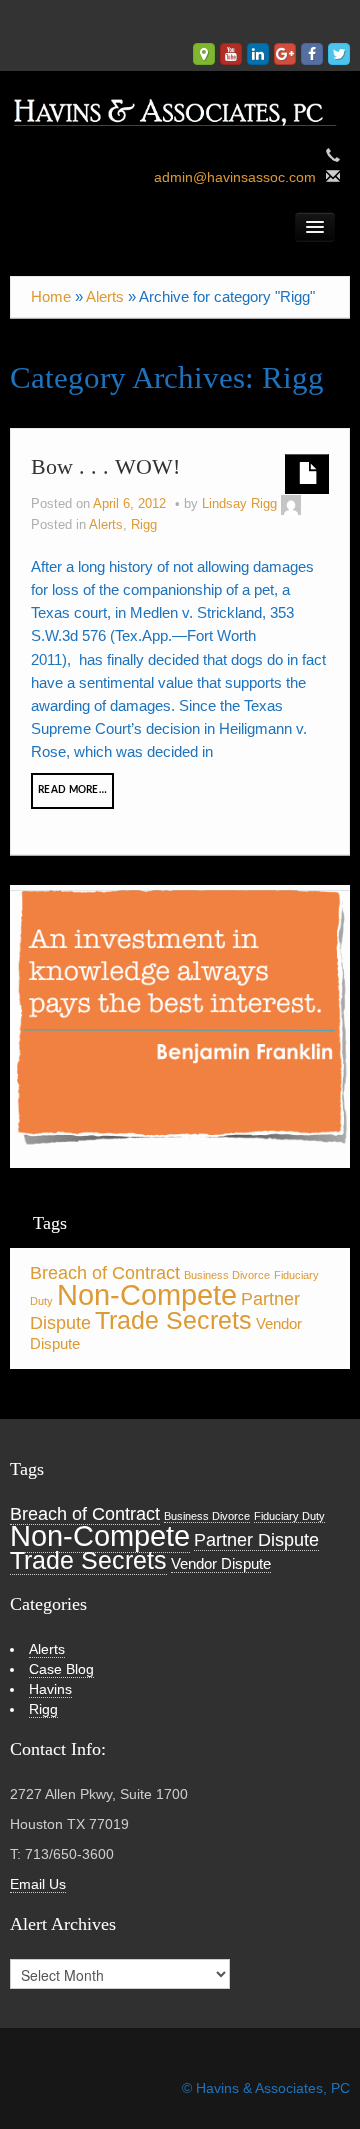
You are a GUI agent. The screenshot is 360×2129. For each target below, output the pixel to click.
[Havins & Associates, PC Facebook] (312, 54)
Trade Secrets (173, 1320)
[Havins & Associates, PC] (180, 107)
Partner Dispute (256, 1539)
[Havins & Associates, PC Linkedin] (258, 54)
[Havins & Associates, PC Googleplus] (285, 54)
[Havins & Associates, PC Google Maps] (204, 54)
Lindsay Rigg (239, 504)
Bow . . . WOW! (105, 466)
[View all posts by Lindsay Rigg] (291, 504)
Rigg (144, 525)
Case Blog (61, 1669)
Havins (50, 1689)
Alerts (105, 296)
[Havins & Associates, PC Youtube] (231, 54)
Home (51, 296)
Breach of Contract (105, 1272)
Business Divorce (227, 1275)
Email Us (38, 1884)
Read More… (72, 790)
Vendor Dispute (221, 1563)
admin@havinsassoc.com (235, 177)
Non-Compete (147, 1294)
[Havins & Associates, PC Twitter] (339, 54)
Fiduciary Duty (289, 1516)
